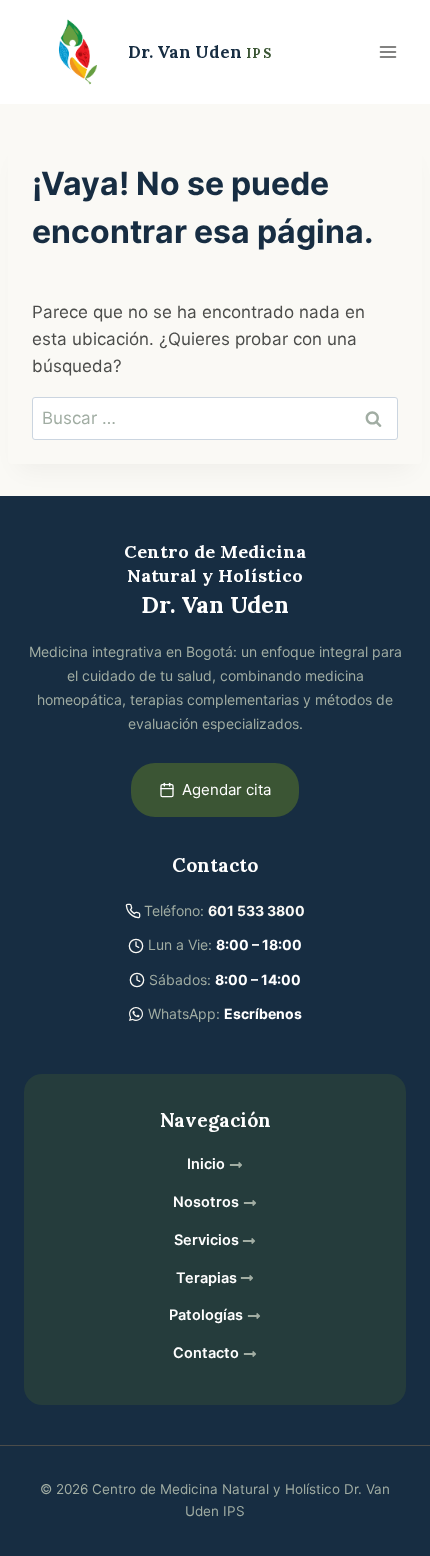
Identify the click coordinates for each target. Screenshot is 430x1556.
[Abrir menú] (387, 51)
